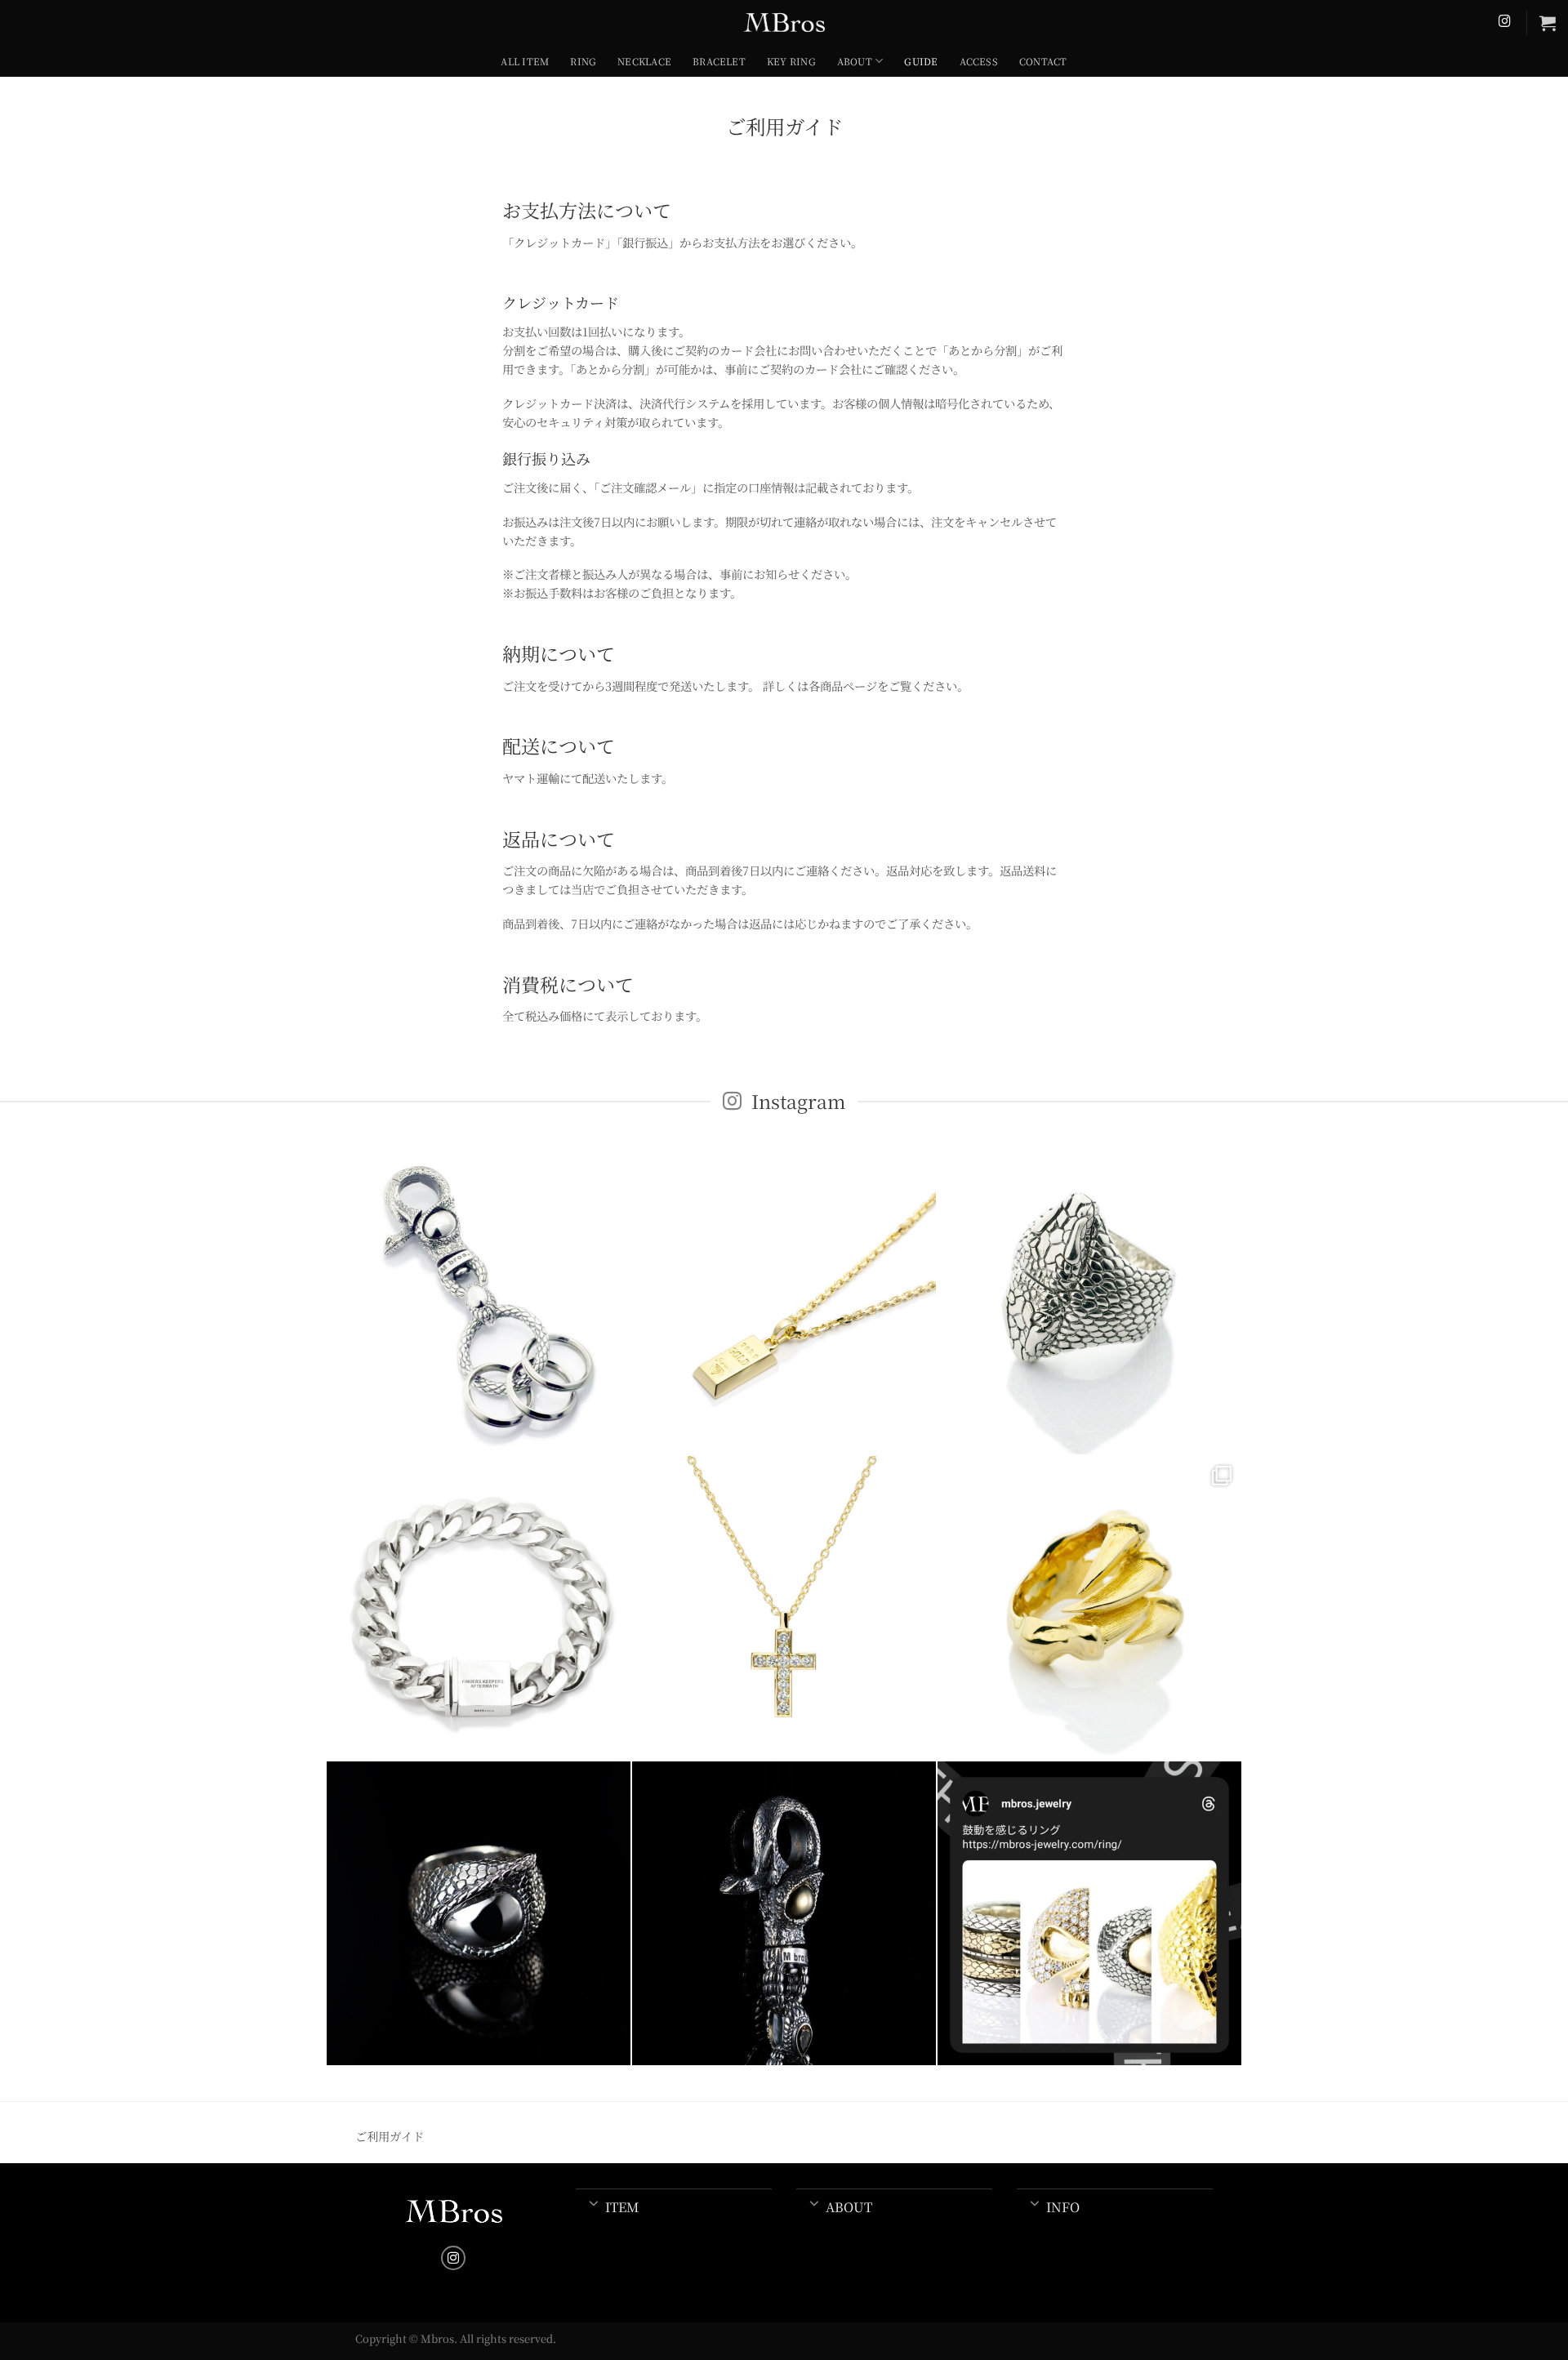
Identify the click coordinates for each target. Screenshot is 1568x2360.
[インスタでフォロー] (1505, 22)
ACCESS (979, 61)
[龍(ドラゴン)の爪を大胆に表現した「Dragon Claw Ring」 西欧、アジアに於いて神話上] (1089, 1608)
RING (583, 61)
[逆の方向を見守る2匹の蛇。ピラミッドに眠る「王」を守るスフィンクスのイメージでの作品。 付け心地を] (1089, 1302)
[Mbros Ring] (1089, 1913)
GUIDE (921, 61)
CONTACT (1043, 61)
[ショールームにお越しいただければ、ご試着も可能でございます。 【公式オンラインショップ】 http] (479, 1608)
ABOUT (855, 61)
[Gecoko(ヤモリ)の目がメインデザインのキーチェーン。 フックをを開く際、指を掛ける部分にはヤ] (479, 1302)
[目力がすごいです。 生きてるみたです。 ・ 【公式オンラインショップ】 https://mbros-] (479, 1913)
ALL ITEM (525, 61)
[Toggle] (594, 2202)
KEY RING (791, 61)
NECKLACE (644, 61)
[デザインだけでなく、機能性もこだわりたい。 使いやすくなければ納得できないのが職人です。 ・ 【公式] (784, 1913)
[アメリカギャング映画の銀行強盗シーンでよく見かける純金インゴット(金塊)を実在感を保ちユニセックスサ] (784, 1302)
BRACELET (719, 61)
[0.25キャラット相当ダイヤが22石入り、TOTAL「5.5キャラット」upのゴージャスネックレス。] (784, 1608)
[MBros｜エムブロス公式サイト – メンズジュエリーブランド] (784, 22)
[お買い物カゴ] (1548, 23)
